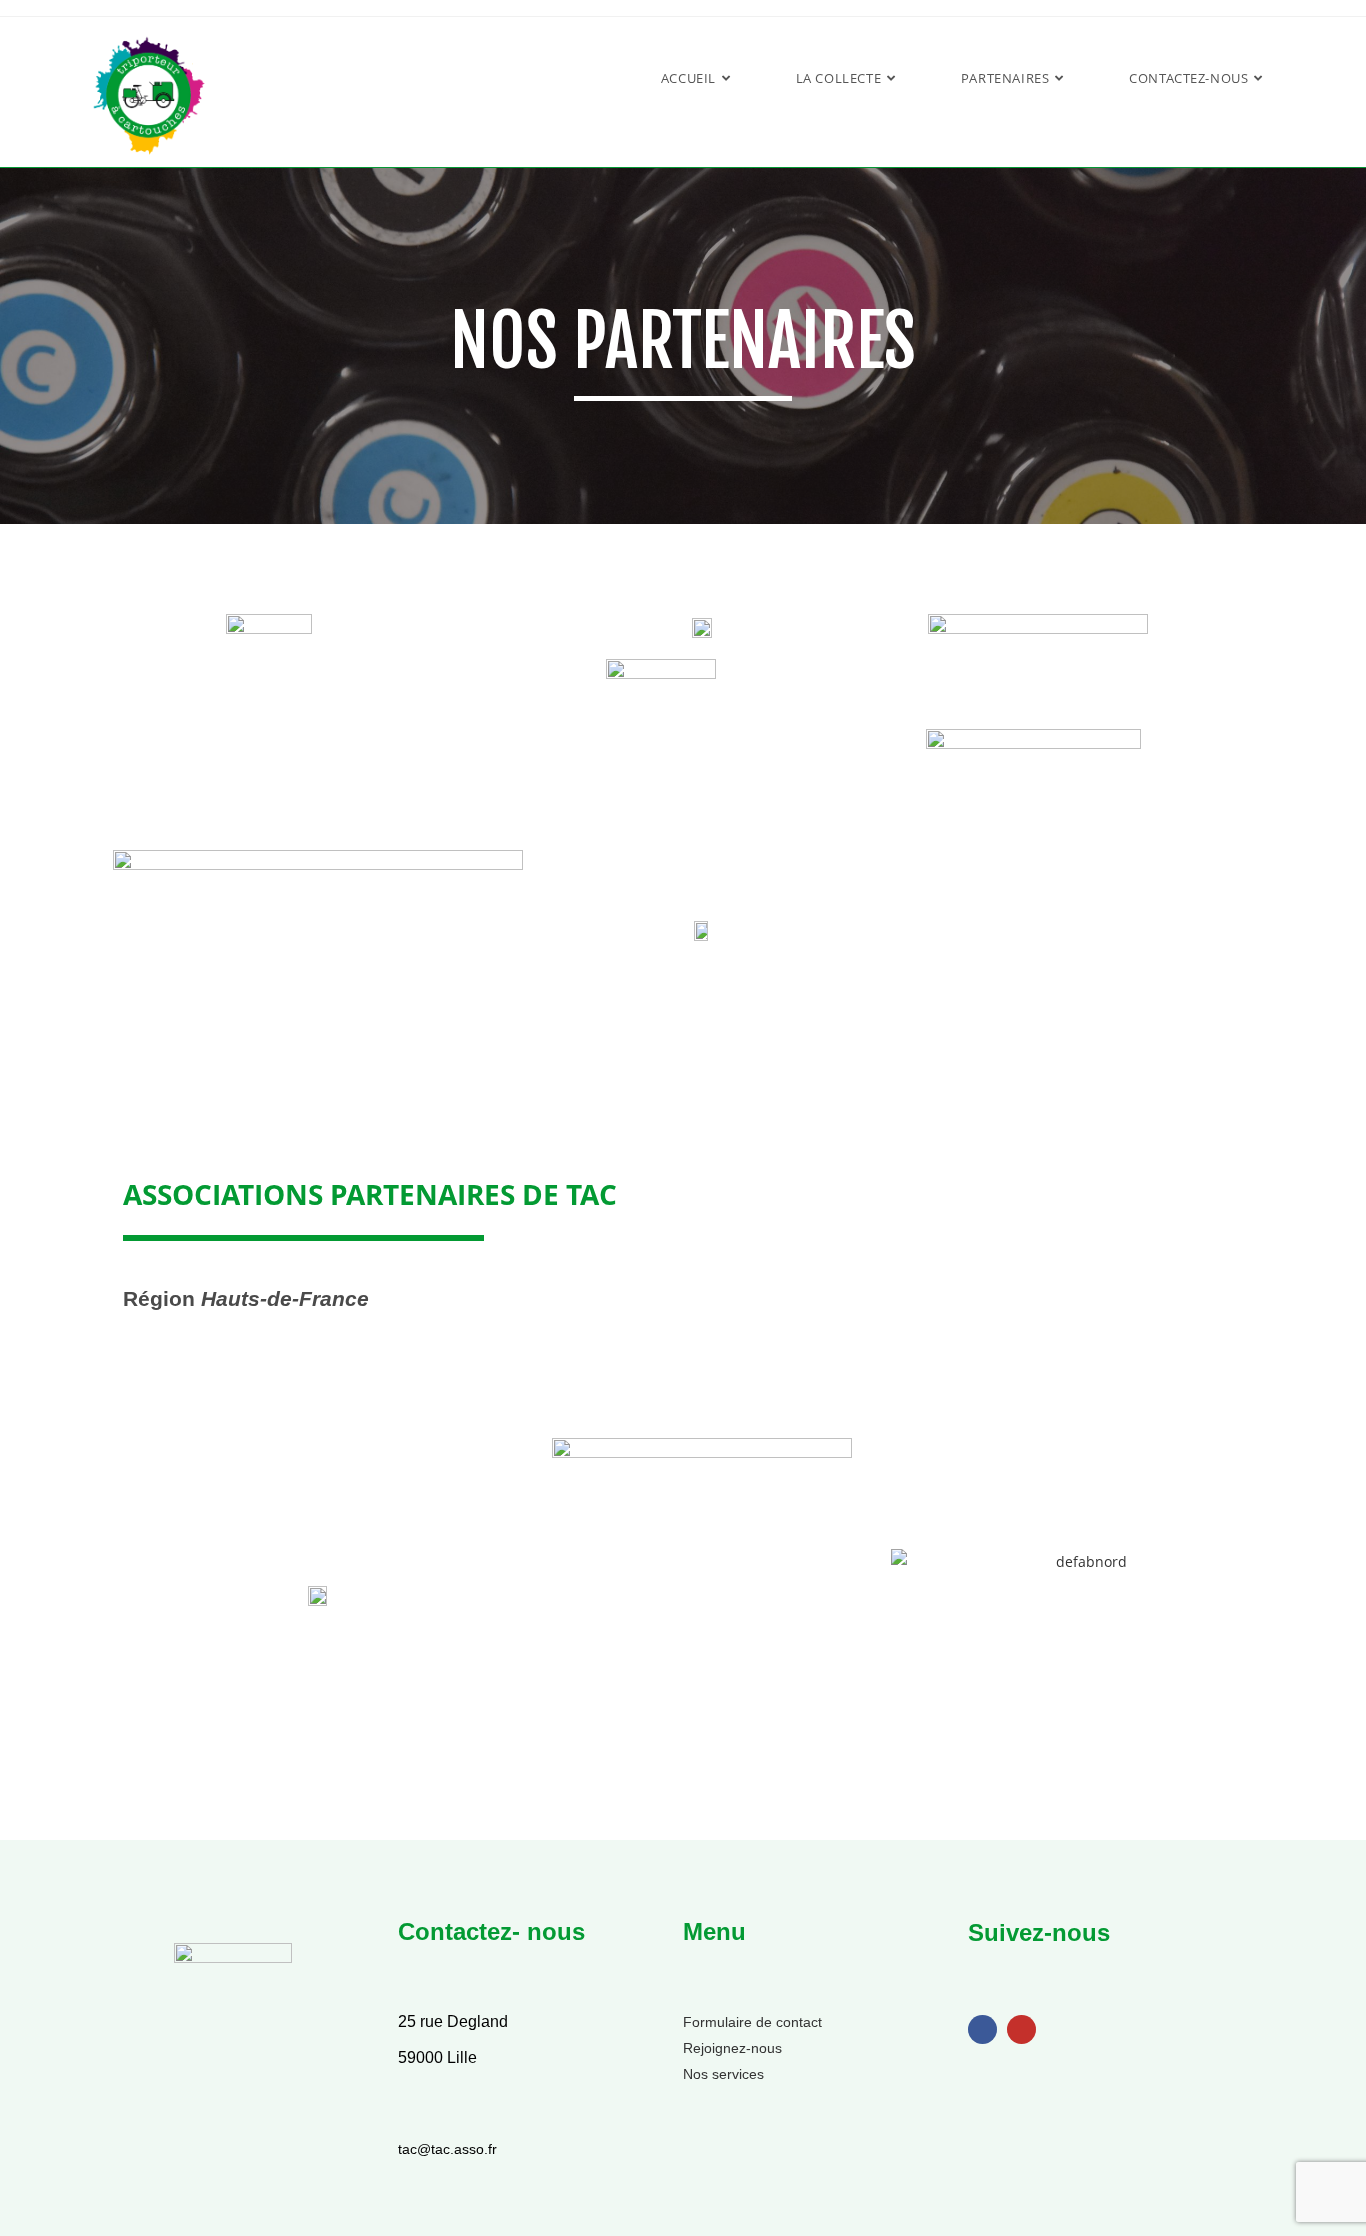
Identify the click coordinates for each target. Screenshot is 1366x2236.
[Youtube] (1021, 2029)
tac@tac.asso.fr (447, 2149)
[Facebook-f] (982, 2029)
